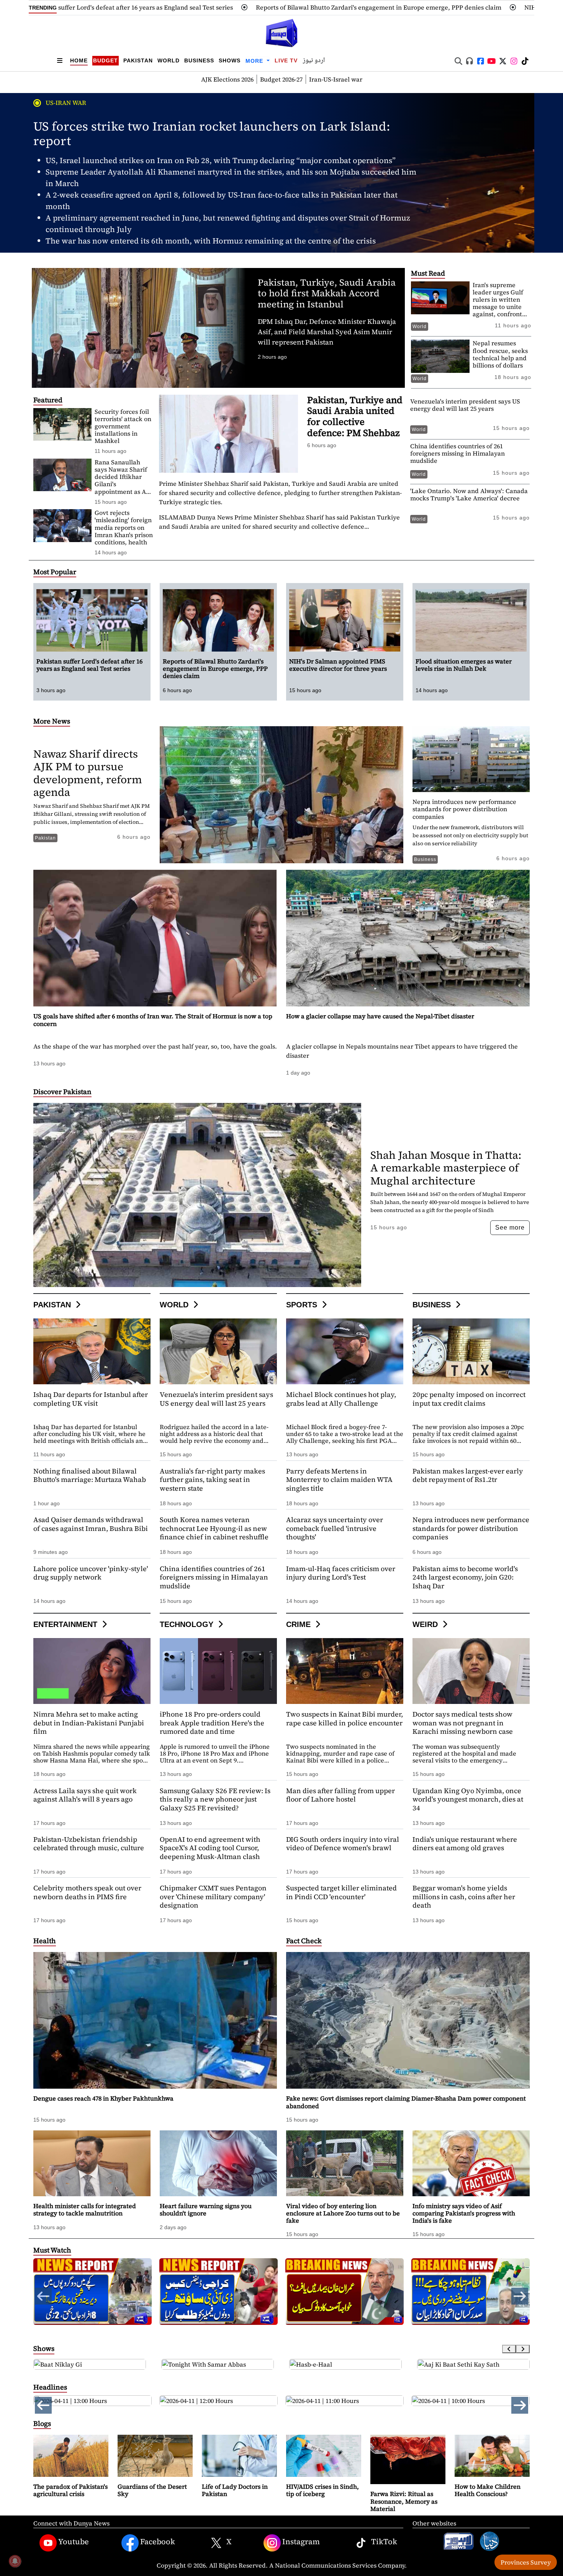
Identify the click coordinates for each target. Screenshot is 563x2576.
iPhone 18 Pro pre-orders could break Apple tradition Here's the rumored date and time (212, 1723)
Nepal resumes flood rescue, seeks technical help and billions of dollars (500, 354)
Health (45, 1941)
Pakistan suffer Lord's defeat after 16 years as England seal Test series (89, 665)
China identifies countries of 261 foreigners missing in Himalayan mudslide (457, 453)
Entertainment (66, 1624)
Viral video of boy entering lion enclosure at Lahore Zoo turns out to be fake (343, 2213)
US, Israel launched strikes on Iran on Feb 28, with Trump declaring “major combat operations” (221, 160)
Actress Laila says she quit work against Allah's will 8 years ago (85, 1795)
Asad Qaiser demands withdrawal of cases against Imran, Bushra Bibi (91, 1524)
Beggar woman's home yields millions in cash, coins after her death (464, 1896)
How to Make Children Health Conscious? (488, 2490)
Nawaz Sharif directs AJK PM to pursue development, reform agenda (88, 773)
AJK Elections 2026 (227, 79)
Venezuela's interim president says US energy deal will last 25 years (465, 405)
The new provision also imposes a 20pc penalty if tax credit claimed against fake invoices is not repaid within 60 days (468, 1437)
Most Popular (55, 572)
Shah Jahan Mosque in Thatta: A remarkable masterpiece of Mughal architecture (446, 1168)
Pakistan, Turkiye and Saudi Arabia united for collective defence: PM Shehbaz (355, 416)
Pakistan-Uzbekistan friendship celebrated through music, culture (89, 1844)
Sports (303, 1305)
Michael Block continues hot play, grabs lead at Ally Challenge (341, 1399)
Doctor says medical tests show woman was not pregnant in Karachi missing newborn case (463, 1723)
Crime (300, 1624)
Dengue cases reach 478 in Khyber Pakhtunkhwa (103, 2098)
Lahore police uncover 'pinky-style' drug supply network (91, 1573)
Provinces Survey (526, 2562)
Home (79, 60)
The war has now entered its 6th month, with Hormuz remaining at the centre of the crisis (211, 241)
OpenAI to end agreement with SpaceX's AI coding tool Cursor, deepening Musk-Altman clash (210, 1848)
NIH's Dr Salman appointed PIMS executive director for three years (393, 7)
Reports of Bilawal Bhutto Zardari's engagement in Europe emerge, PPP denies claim (150, 7)
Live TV (286, 60)
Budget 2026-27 (281, 79)
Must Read (428, 273)
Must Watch (52, 2250)
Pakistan (138, 60)
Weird (426, 1624)
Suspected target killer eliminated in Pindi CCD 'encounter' (341, 1892)
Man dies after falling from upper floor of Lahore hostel (340, 1795)
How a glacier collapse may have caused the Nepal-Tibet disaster (380, 1016)
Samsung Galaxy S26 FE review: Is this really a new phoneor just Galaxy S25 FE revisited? (215, 1799)
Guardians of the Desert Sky (152, 2490)
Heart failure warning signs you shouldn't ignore (206, 2209)
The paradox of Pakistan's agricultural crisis (70, 2490)
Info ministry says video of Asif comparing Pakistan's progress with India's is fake (464, 2213)
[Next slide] (523, 2349)
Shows (230, 60)
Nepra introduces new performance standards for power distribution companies (464, 809)
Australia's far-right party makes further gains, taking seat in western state (212, 1480)
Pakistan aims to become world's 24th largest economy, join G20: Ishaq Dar (465, 1577)
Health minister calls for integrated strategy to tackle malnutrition (85, 2209)
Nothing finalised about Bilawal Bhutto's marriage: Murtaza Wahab (90, 1475)
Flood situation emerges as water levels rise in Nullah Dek (464, 665)
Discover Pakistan (62, 1092)
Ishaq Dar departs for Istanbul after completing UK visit (91, 1399)
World (169, 60)
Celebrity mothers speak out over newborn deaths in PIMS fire (87, 1892)
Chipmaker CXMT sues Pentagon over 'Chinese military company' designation (213, 1896)
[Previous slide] (509, 2349)
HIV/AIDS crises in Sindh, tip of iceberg (322, 2490)
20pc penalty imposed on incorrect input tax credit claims (469, 1399)
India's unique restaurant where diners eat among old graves (465, 1844)
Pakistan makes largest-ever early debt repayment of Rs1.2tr (468, 1475)
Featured (48, 400)
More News (52, 721)
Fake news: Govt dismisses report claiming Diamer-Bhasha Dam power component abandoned (406, 2102)
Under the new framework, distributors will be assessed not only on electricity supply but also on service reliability (470, 835)
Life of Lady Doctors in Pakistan (235, 2490)
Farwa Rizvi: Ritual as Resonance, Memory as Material (404, 2501)
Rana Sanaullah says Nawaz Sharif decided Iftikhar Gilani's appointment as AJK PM (124, 480)
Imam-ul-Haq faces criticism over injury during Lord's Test (341, 1573)
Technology (188, 1624)
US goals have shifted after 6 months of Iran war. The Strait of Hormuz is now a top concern (153, 1020)
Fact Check (304, 1941)
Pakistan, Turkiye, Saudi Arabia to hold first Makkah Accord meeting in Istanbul (327, 293)
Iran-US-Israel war (336, 79)
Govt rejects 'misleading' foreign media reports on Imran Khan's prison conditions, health (124, 527)
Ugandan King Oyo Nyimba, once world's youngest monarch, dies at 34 (468, 1799)
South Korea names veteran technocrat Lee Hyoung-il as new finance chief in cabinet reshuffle (214, 1528)
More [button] (255, 61)
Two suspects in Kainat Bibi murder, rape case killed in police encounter (345, 1718)
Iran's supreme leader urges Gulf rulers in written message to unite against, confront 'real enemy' (498, 303)
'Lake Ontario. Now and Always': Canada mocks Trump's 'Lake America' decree (469, 494)
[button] (520, 2296)
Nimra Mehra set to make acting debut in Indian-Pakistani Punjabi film (89, 1723)
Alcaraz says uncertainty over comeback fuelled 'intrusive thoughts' (335, 1528)
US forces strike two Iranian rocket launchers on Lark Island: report (212, 134)
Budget (106, 60)
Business (199, 60)
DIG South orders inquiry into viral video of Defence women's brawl (343, 1844)
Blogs (42, 2423)
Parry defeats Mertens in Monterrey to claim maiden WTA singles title (339, 1480)
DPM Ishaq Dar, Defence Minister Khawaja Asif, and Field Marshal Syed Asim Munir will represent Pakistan (327, 332)
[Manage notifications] (15, 2561)
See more (510, 1228)
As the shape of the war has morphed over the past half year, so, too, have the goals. (155, 1046)
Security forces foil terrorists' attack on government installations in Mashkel (123, 426)
